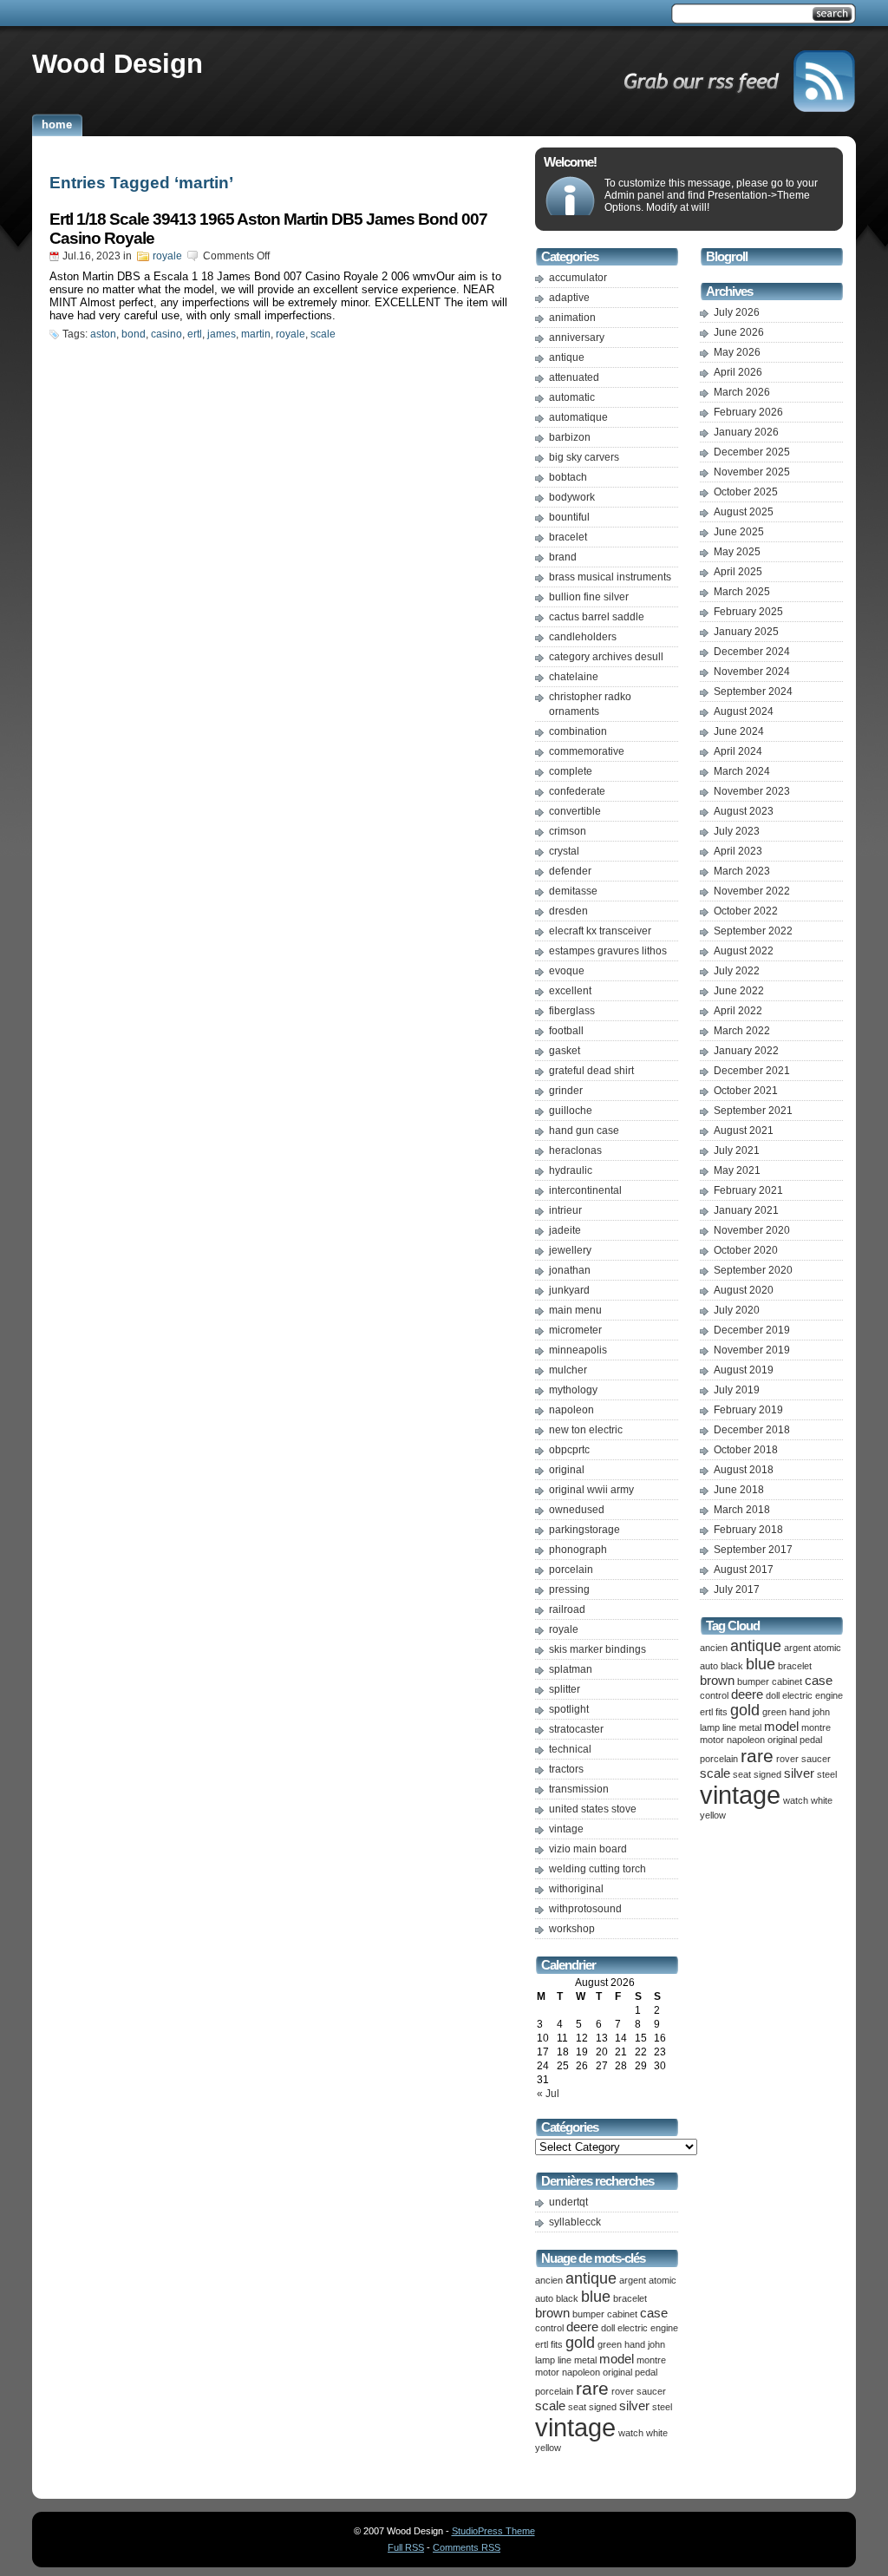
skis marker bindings (597, 1649)
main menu (575, 1310)
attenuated (574, 377)
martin (256, 334)
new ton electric (586, 1430)
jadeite (565, 1230)
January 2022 (746, 1051)
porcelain (571, 1570)
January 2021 (746, 1210)
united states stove (593, 1809)
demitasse (573, 891)
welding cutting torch (597, 1869)
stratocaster (576, 1729)
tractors (566, 1769)
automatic (572, 397)
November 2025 (752, 472)
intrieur (565, 1210)
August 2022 (744, 951)
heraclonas (575, 1150)
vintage (566, 1829)
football (566, 1031)
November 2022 (752, 891)
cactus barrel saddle (597, 617)
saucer (651, 2391)
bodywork (572, 497)
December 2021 (752, 1071)
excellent (570, 991)
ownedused (577, 1510)
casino (166, 334)
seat (577, 2407)
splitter (565, 1689)
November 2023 (752, 791)
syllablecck (575, 2222)
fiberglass (572, 1011)
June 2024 (739, 731)
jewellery (570, 1250)
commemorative (587, 751)
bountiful (569, 517)
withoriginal (576, 1889)
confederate (577, 791)
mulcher (568, 1370)
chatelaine (574, 677)
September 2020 (753, 1270)
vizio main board (588, 1849)
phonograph (578, 1550)
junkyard (569, 1290)
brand (563, 557)
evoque (567, 971)
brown (552, 2313)
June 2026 (739, 332)
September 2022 (753, 931)
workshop (572, 1929)
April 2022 (738, 1011)
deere (582, 2327)
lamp (545, 2360)
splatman (571, 1669)
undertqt (568, 2202)
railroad (567, 1609)
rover (623, 2391)
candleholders (583, 637)
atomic (663, 2280)
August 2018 (744, 1470)
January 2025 (746, 632)
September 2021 (753, 1111)
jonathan (570, 1270)
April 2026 (738, 372)
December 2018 (752, 1430)
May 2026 (737, 352)
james (222, 334)
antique (567, 357)
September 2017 (753, 1550)
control (549, 2328)
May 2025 (737, 552)
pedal (646, 2372)
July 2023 (737, 831)
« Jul (548, 2094)
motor (547, 2372)
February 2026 (748, 412)
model (617, 2359)
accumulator (578, 278)
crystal (564, 851)
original (567, 1470)
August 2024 (744, 711)
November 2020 (752, 1230)
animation (572, 318)
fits (557, 2344)
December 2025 (752, 452)
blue (596, 2297)
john (656, 2344)
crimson (568, 831)
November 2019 (752, 1350)
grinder (566, 1091)
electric (633, 2328)
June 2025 (739, 532)
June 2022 (739, 991)
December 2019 (752, 1330)
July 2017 (737, 1590)
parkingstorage (584, 1530)
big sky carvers (584, 457)
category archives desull (606, 657)
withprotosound (585, 1909)
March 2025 (742, 592)
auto (544, 2298)
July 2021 (737, 1150)
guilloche (571, 1111)
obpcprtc (569, 1450)
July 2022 (737, 971)
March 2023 (742, 871)
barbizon (570, 437)
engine (664, 2328)
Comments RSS (467, 2547)
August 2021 (744, 1131)
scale (323, 334)
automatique (578, 417)
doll (608, 2328)
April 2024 (738, 751)
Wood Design (118, 63)
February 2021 (748, 1190)
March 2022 (742, 1031)
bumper (588, 2314)
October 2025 (746, 492)
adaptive (569, 298)
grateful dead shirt (591, 1071)
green (610, 2344)
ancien (549, 2280)
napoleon (571, 1410)
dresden (568, 911)
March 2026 (742, 392)
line (565, 2360)
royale (167, 256)
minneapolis (578, 1350)
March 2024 (742, 771)
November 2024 (752, 672)
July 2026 (737, 312)
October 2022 (746, 911)
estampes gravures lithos (608, 951)
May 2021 (737, 1170)
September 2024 (753, 692)
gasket (565, 1051)
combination (578, 731)
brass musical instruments (610, 577)
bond (134, 334)
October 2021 (746, 1091)
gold (580, 2343)
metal (585, 2360)
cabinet (622, 2314)
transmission (579, 1789)
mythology (573, 1390)
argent (633, 2280)
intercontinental (585, 1190)
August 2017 (744, 1570)
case (654, 2313)
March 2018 (742, 1510)
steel (662, 2407)
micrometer (575, 1330)
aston (103, 334)
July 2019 (737, 1390)
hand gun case (584, 1131)
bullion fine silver (589, 597)
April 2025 (738, 572)
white (657, 2433)
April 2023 (738, 851)
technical (570, 1749)
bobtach (568, 477)
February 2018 (748, 1530)
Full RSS (406, 2547)
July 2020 (737, 1310)
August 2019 (744, 1370)
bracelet (568, 537)
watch (631, 2433)
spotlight (569, 1709)
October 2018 (746, 1450)
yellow (548, 2448)
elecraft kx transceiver (600, 931)
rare (592, 2388)
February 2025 (748, 612)
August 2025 (744, 512)
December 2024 (752, 652)
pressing (569, 1590)
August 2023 (744, 811)
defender (570, 871)
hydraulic (571, 1170)
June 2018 (739, 1490)
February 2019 (748, 1410)
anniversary (577, 338)
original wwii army (591, 1490)
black (567, 2298)
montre (651, 2360)
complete (571, 771)
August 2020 (744, 1290)
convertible (575, 811)
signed (603, 2407)
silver (634, 2406)
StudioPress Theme (493, 2531)
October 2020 (746, 1250)
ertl (195, 334)
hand (635, 2344)
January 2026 (746, 432)
